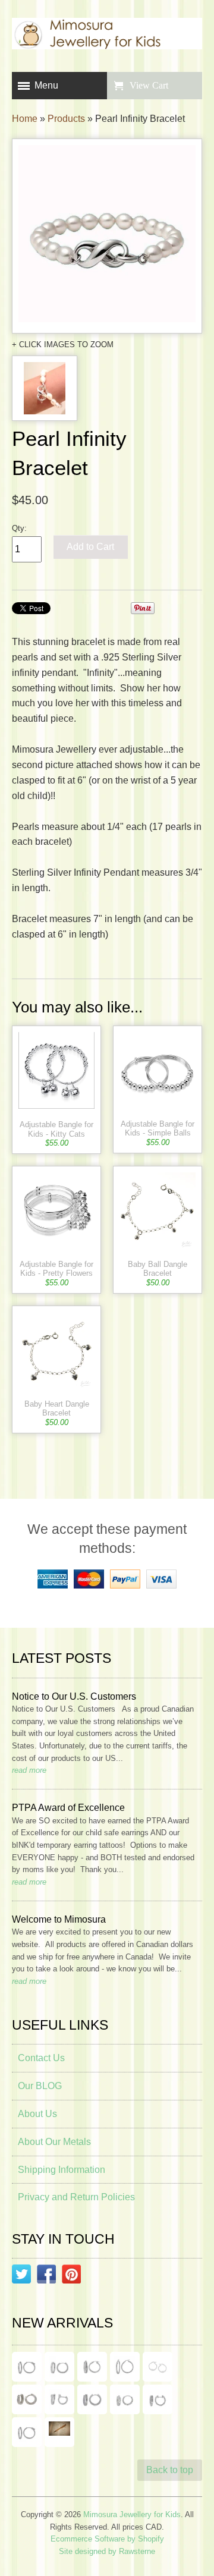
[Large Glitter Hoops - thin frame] (27, 2367)
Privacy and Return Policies (76, 2197)
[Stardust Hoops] (92, 2367)
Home (25, 119)
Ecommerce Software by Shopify (107, 2539)
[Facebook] (46, 2276)
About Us (37, 2114)
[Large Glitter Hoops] (125, 2367)
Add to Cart (90, 547)
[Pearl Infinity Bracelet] (107, 236)
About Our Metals (54, 2142)
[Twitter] (21, 2276)
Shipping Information (62, 2170)
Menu (46, 85)
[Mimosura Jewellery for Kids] (107, 36)
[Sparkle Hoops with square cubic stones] (59, 2367)
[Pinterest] (71, 2276)
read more (29, 1770)
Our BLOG (40, 2086)
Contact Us (41, 2058)
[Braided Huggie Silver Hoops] (158, 2399)
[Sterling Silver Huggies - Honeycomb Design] (125, 2399)
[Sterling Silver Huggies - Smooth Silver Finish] (27, 2399)
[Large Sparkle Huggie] (27, 2432)
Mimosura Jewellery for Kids (132, 2514)
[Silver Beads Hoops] (158, 2367)
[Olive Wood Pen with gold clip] (59, 2432)
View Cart (149, 85)
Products (66, 119)
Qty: (19, 528)
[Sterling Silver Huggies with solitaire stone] (59, 2399)
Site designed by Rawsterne (107, 2551)
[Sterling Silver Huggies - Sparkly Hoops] (92, 2399)
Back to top (170, 2470)
